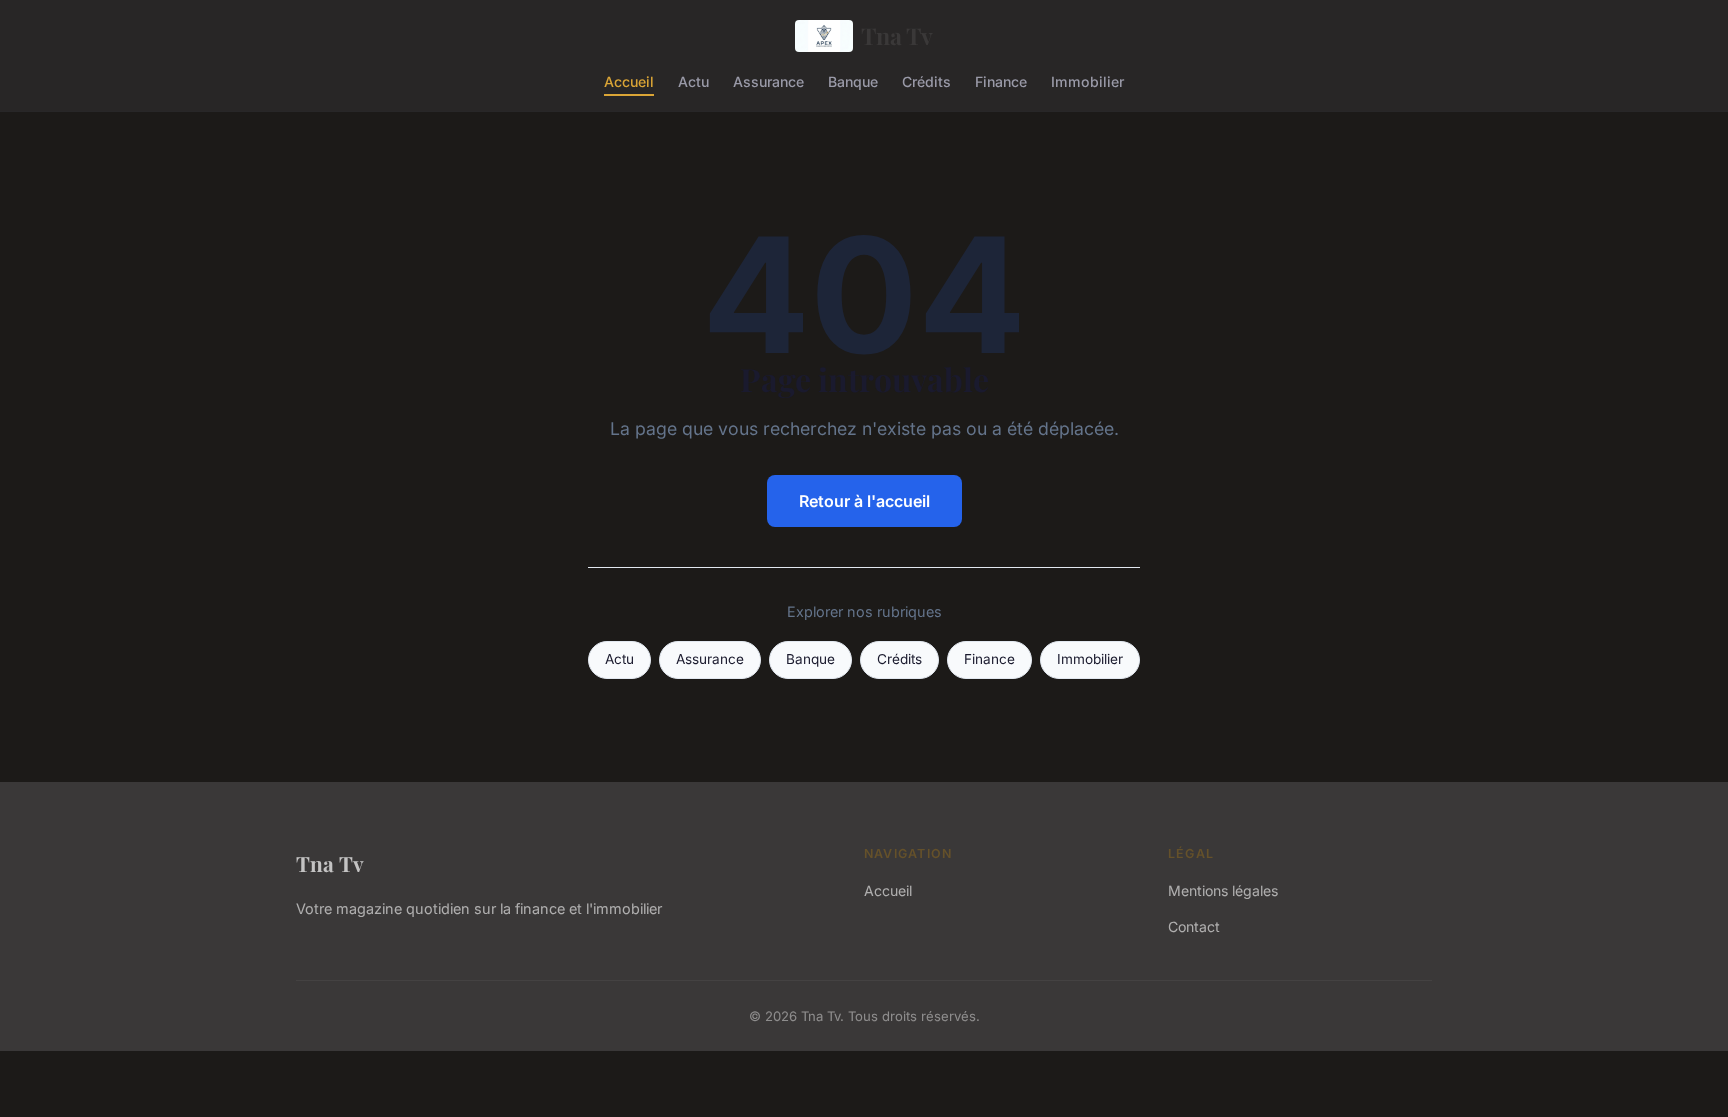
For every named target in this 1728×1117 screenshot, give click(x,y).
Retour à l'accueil (864, 501)
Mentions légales (1223, 890)
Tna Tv (897, 35)
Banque (853, 80)
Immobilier (1087, 80)
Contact (1194, 926)
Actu (693, 80)
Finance (1001, 80)
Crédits (926, 80)
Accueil (629, 80)
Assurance (768, 80)
